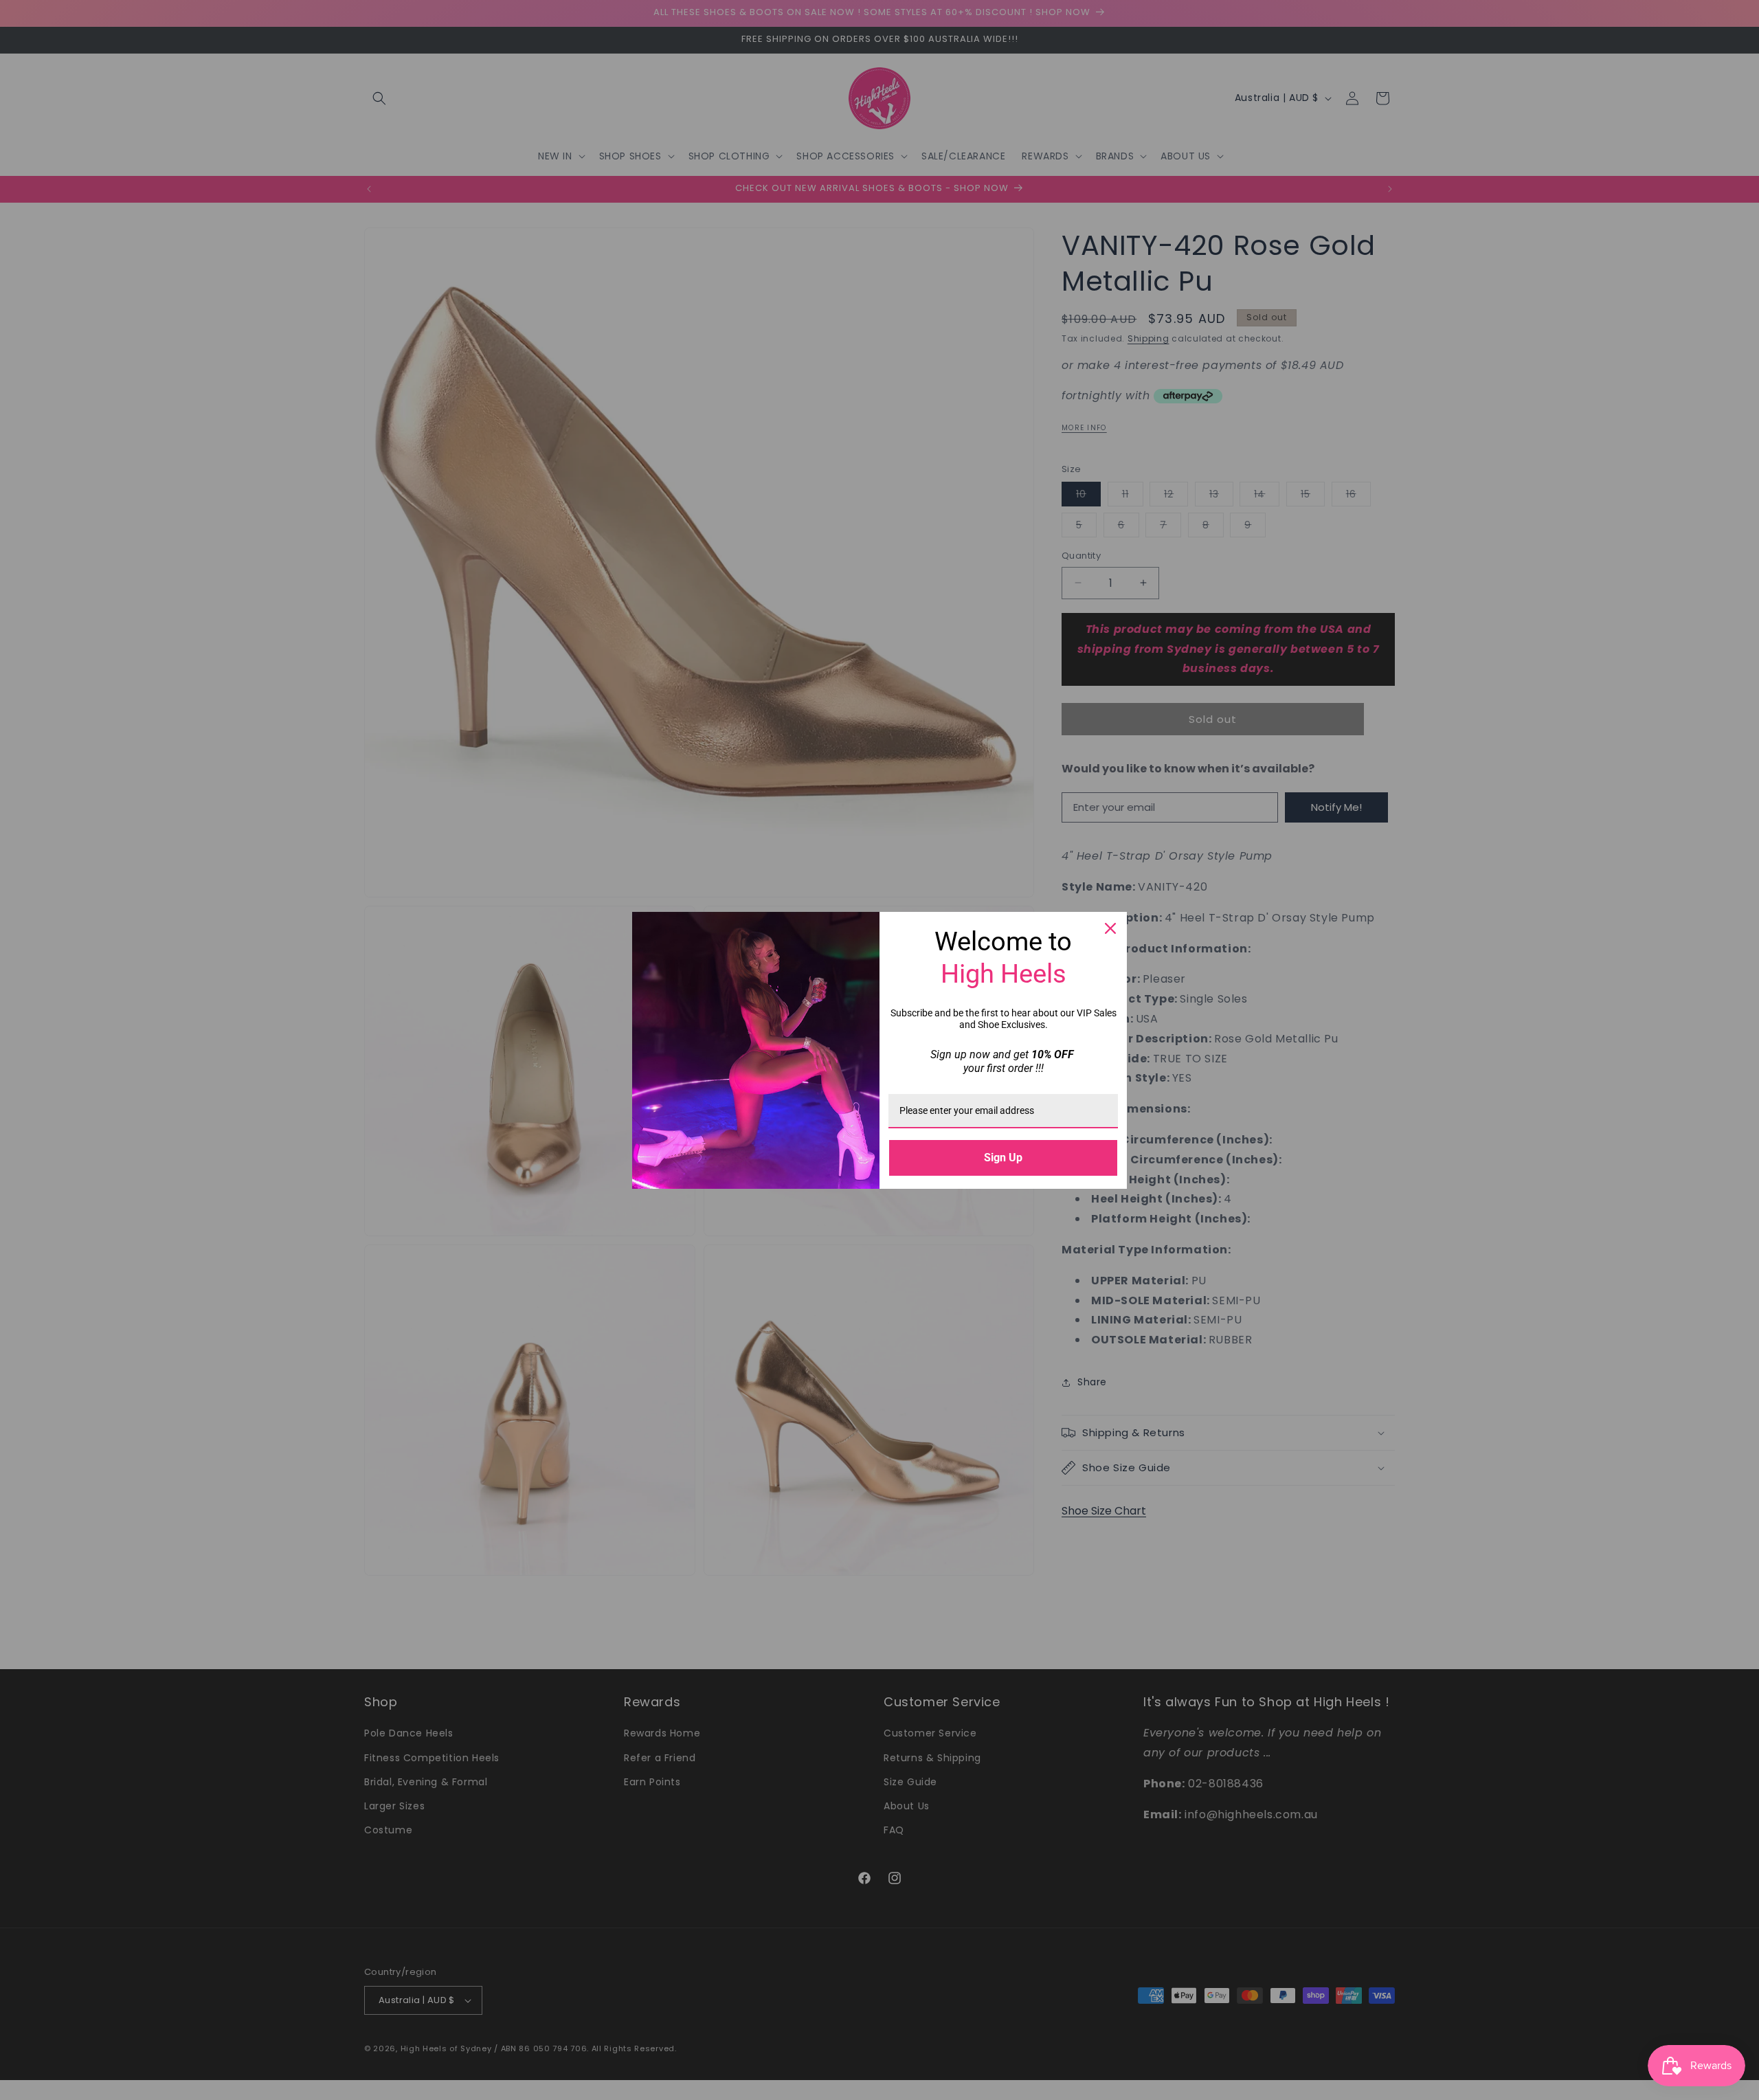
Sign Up (1003, 1158)
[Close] (1110, 928)
